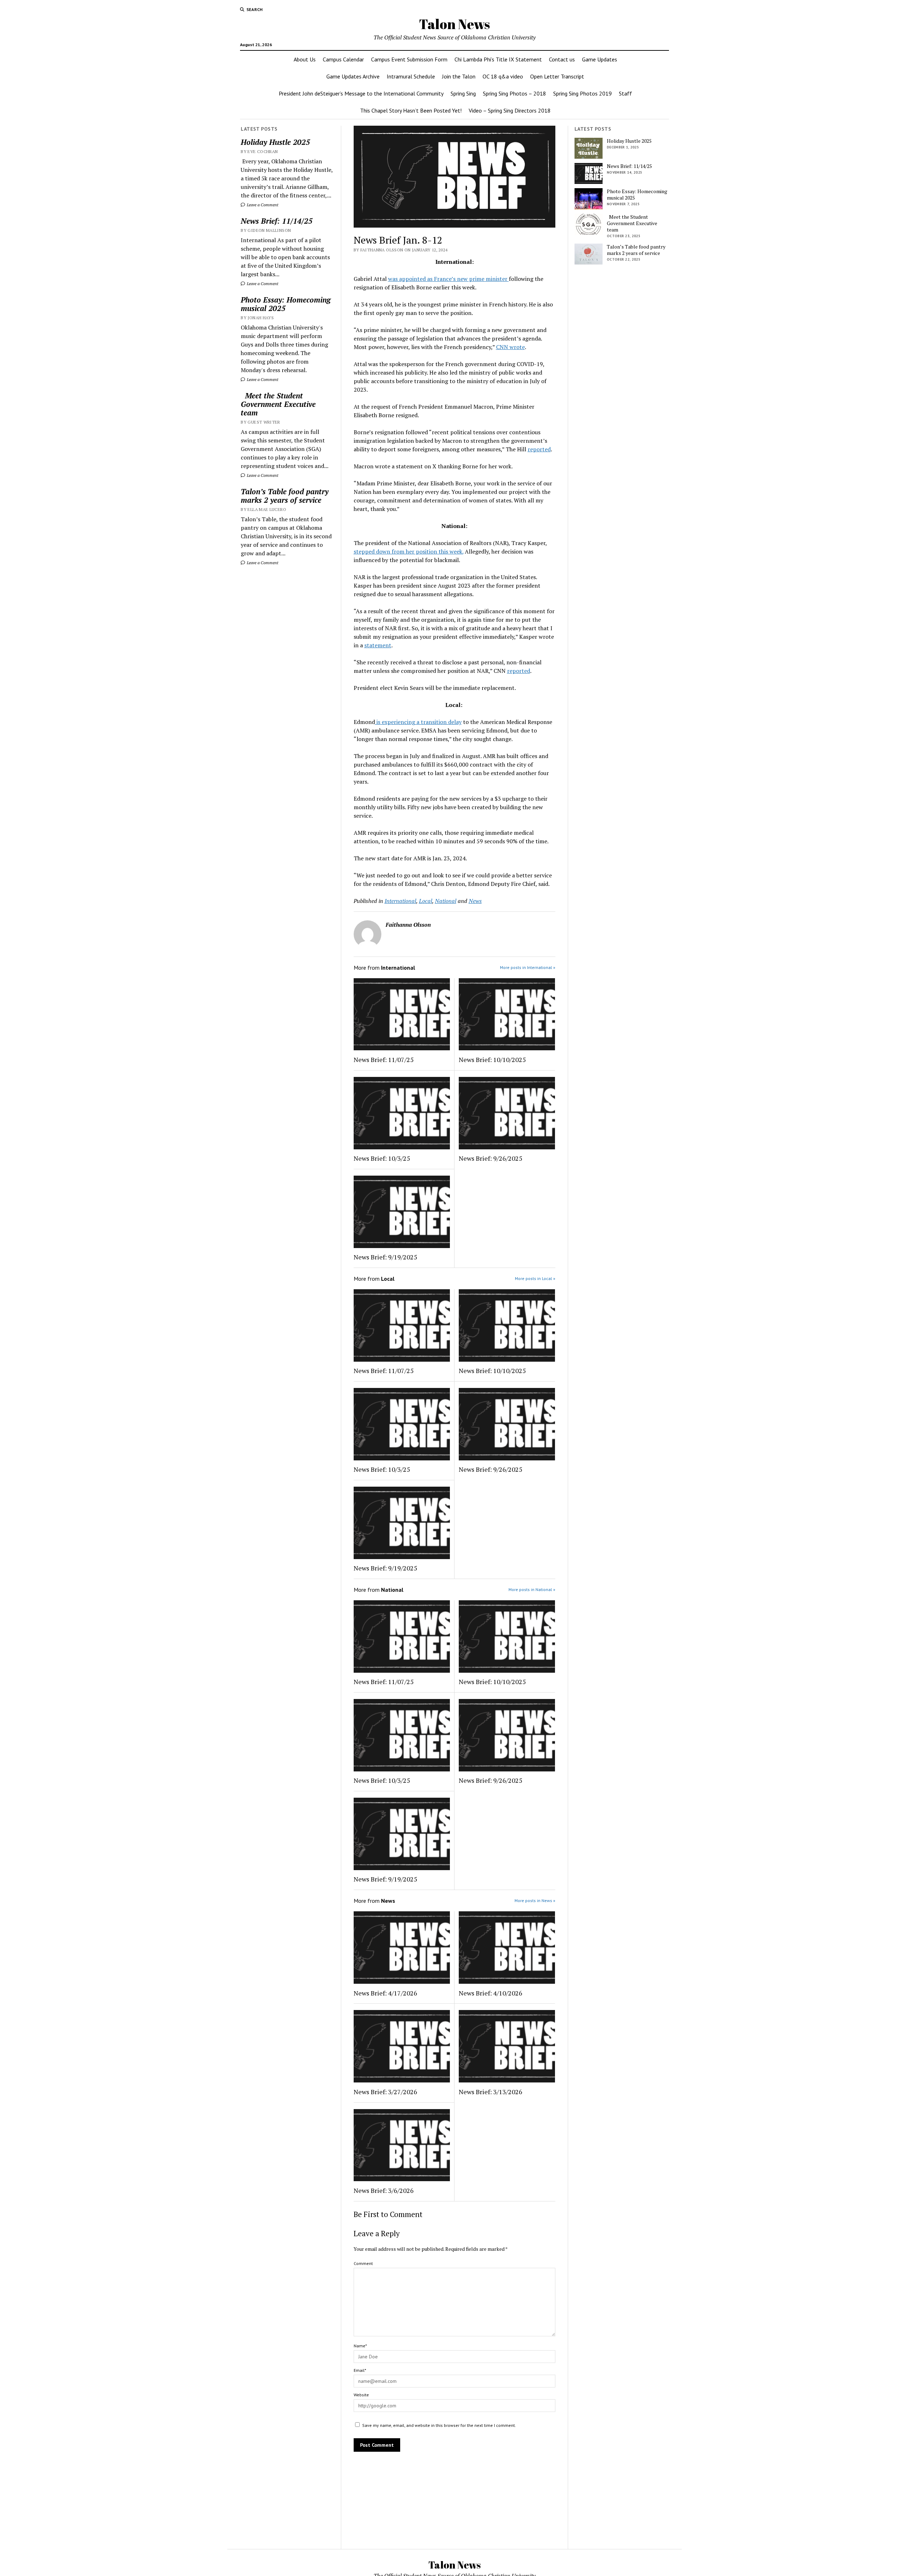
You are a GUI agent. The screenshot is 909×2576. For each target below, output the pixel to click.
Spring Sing (463, 93)
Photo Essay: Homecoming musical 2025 (286, 304)
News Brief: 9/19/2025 (385, 1257)
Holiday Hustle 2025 (275, 142)
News (475, 901)
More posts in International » (528, 967)
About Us (305, 59)
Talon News (454, 24)
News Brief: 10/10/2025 (492, 1060)
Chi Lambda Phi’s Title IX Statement (498, 59)
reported (539, 449)
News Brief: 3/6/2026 (384, 2190)
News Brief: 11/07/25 (384, 1060)
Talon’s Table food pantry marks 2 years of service (285, 496)
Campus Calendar (343, 59)
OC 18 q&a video (503, 76)
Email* (360, 2370)
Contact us (562, 59)
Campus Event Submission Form (409, 59)
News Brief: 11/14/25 (277, 221)
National (446, 901)
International (400, 901)
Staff (625, 93)
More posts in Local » (535, 1278)
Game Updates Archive (353, 76)
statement (378, 645)
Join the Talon (459, 76)
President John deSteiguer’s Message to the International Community (361, 93)
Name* (360, 2346)
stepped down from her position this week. (409, 551)
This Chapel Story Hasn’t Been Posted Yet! (411, 110)
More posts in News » (535, 1900)
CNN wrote (510, 347)
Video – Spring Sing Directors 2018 (510, 110)
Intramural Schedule (411, 76)
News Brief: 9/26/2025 (491, 1158)
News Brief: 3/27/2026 (385, 2092)
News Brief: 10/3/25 (382, 1158)
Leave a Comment (262, 205)
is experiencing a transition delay (418, 722)
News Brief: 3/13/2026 (491, 2092)
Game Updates (600, 59)
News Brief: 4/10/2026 (491, 1993)
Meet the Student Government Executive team (278, 404)
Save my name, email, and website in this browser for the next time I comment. (439, 2425)
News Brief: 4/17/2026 (385, 1993)
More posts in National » (532, 1589)
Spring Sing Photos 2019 (583, 93)
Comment (363, 2263)
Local (426, 901)
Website (361, 2395)
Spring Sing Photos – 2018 (515, 93)
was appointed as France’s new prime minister (448, 279)
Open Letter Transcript (557, 76)
